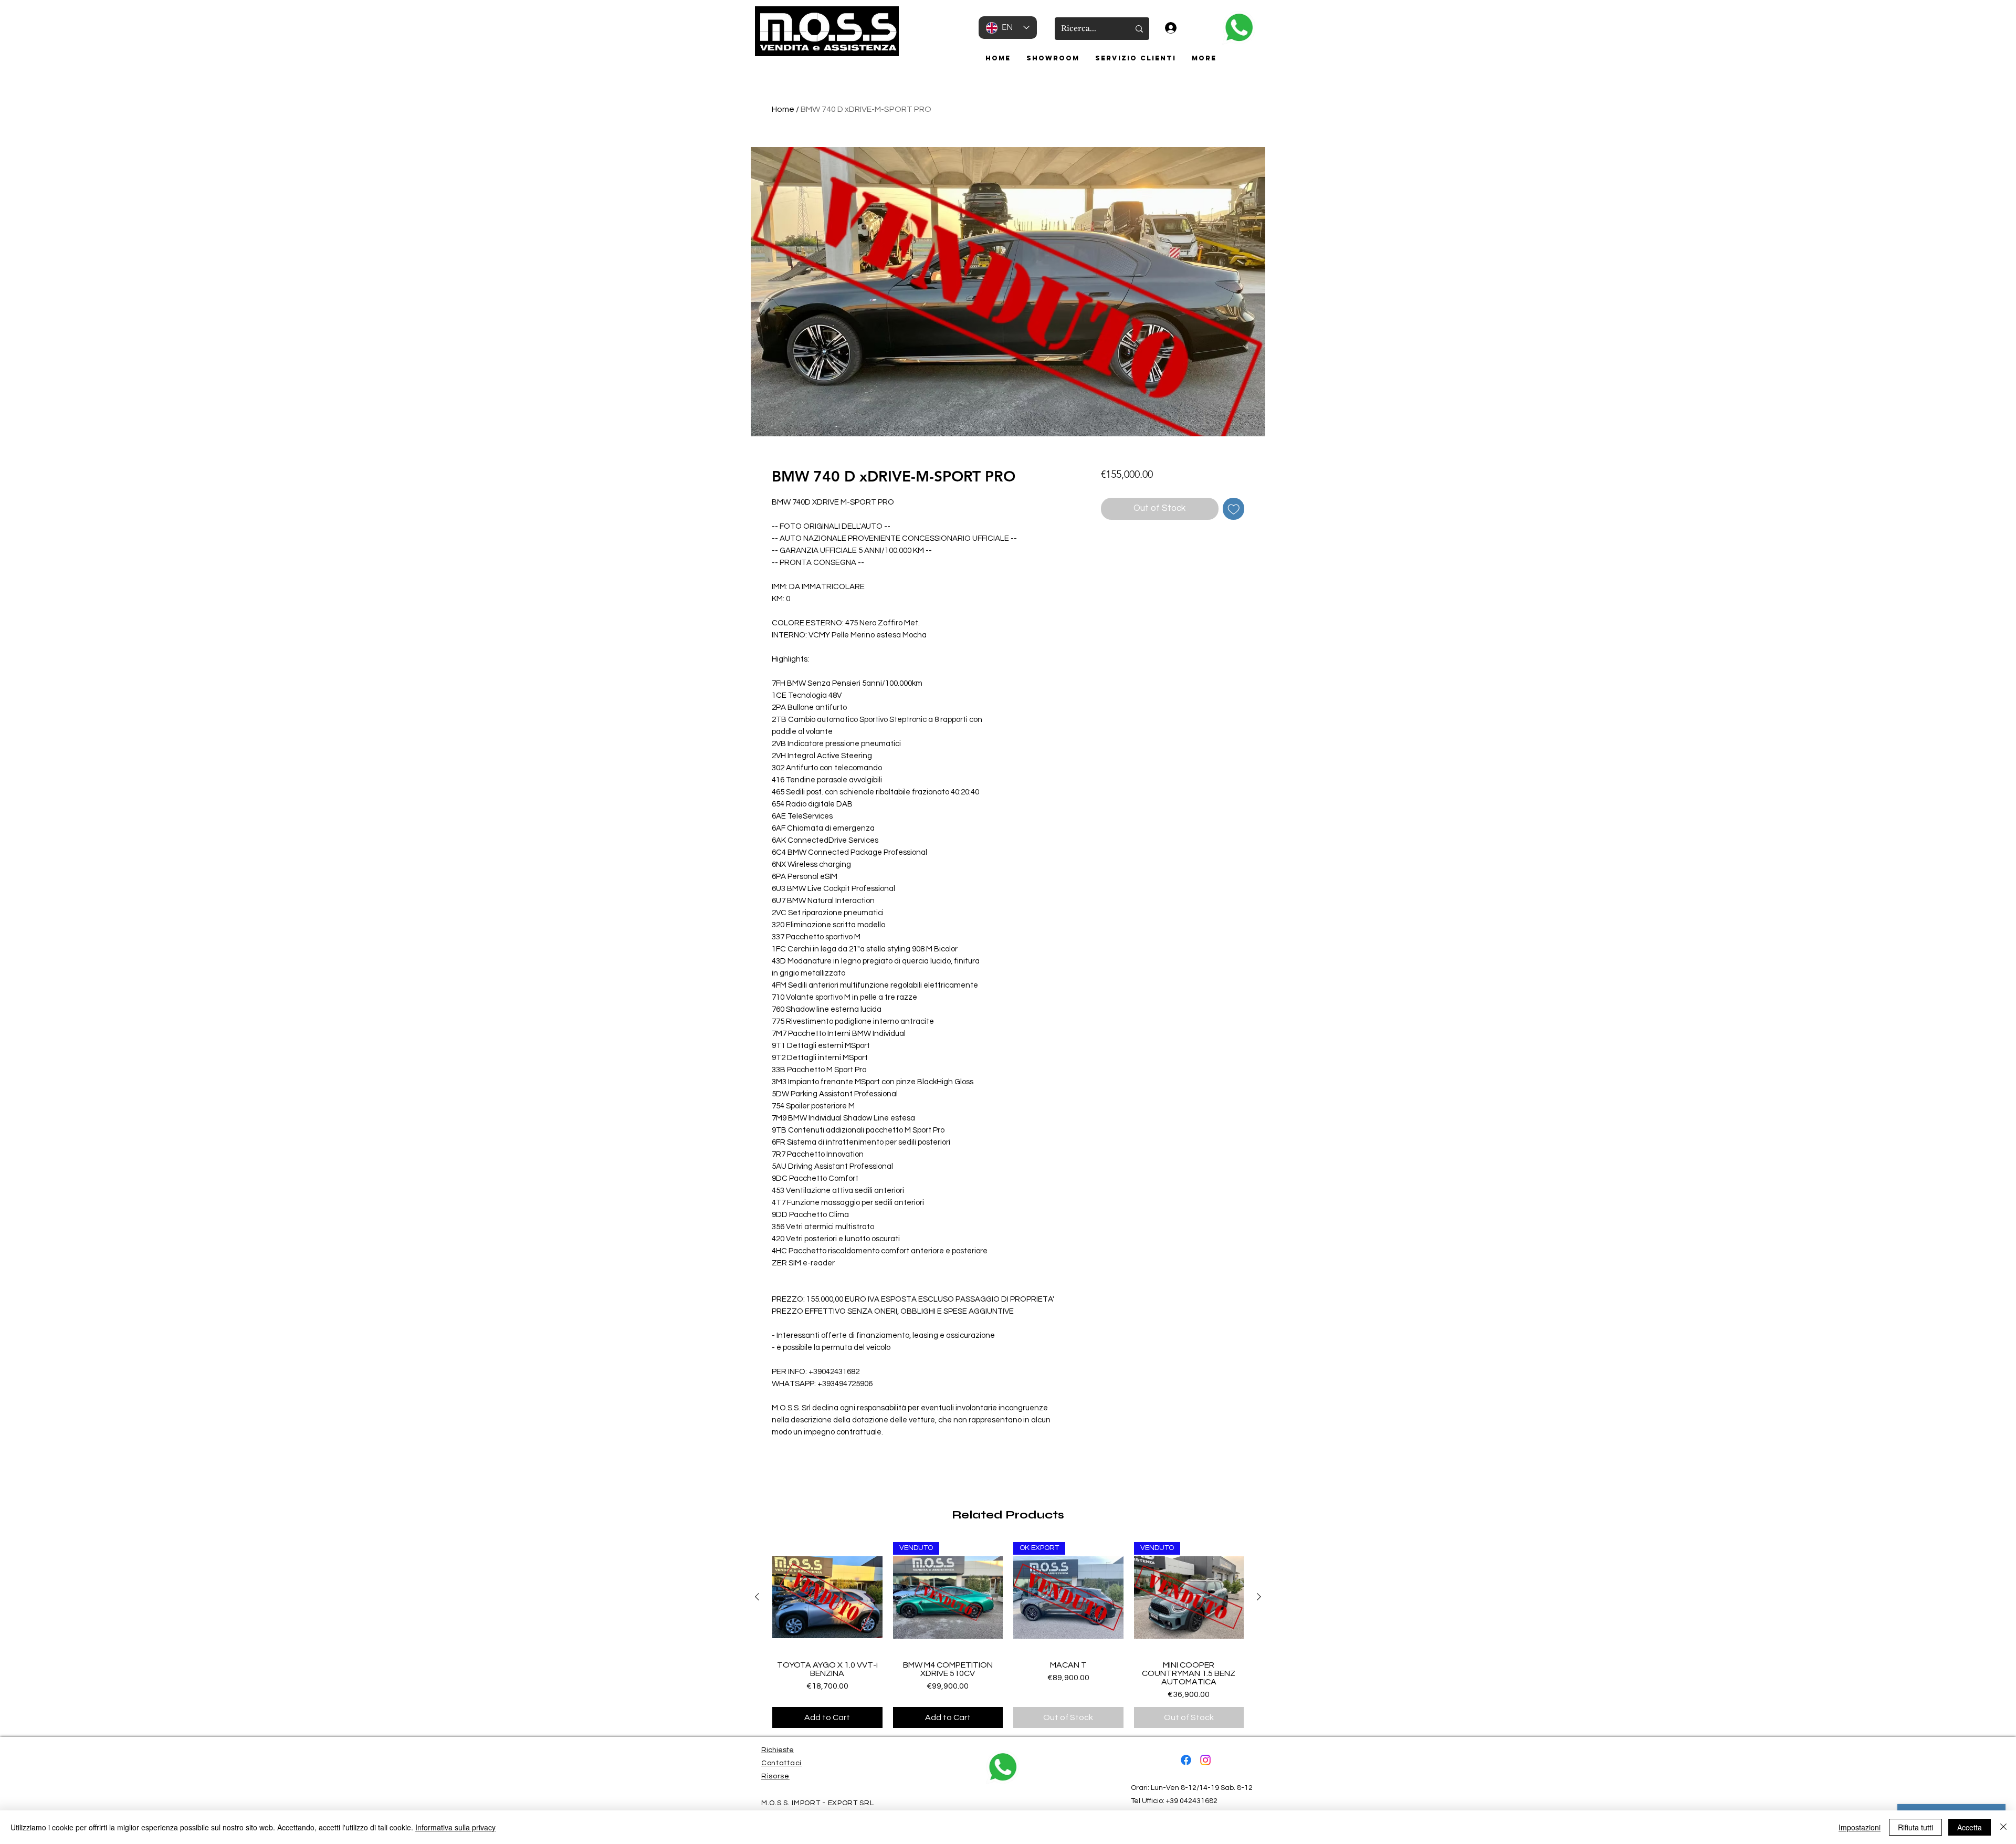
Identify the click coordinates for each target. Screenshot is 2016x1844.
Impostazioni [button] (1860, 1827)
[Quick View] (827, 1597)
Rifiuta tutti (1915, 1827)
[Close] (2003, 1827)
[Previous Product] (757, 1597)
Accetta (1970, 1827)
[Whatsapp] (1239, 28)
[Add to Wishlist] (1234, 509)
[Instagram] (1205, 1760)
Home (783, 109)
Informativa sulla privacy (455, 1827)
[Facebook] (1186, 1760)
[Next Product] (1259, 1597)
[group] (1008, 1635)
